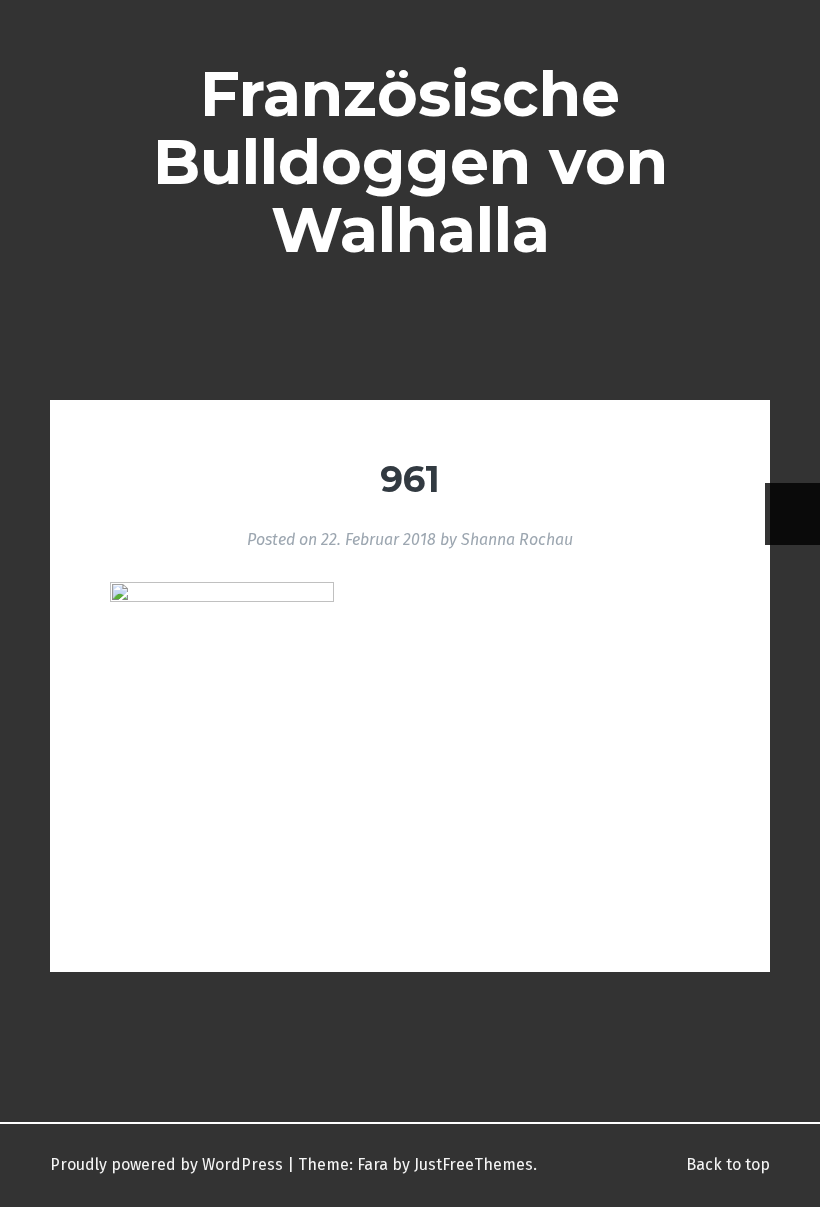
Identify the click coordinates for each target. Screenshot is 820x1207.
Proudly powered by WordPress (166, 1164)
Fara (372, 1164)
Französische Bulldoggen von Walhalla (410, 162)
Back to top (726, 1164)
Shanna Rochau (517, 539)
